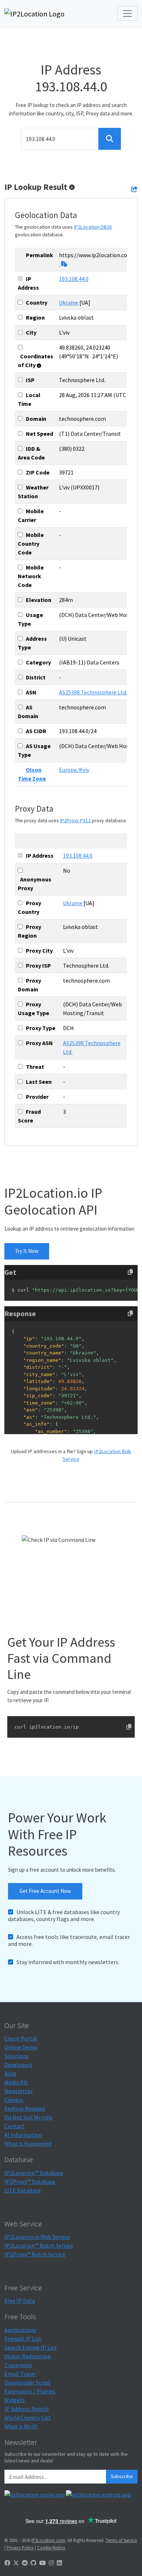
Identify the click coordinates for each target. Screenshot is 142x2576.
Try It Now (27, 1251)
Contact (15, 2126)
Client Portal (21, 2038)
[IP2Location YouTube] (43, 2563)
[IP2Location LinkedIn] (59, 2563)
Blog (10, 2073)
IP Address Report (27, 2409)
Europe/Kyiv (74, 770)
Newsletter (19, 2091)
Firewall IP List (23, 2339)
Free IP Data (20, 2301)
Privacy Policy (20, 2548)
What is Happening (28, 2144)
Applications (20, 2330)
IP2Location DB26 (93, 227)
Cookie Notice (51, 2548)
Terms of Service (121, 2540)
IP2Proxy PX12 (75, 820)
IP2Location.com (48, 2540)
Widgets (15, 2400)
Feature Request (25, 2108)
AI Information (23, 2135)
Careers (14, 2100)
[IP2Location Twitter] (16, 2563)
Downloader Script (27, 2382)
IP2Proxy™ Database (30, 2181)
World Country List (28, 2417)
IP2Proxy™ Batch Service (35, 2254)
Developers (18, 2065)
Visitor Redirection (28, 2356)
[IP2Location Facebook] (7, 2563)
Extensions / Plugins (30, 2391)
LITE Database (23, 2190)
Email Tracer (20, 2374)
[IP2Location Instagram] (51, 2563)
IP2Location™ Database (34, 2173)
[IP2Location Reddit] (25, 2563)
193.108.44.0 (74, 279)
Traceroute (18, 2365)
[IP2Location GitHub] (33, 2563)
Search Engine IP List (31, 2347)
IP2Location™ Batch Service (39, 2245)
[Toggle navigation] (127, 14)
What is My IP (21, 2426)
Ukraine (69, 302)
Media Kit (16, 2082)
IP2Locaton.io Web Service (37, 2237)
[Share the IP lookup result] (134, 189)
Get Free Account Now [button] (45, 1891)
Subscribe (122, 2476)
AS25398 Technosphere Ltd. (93, 692)
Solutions (16, 2056)
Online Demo (21, 2047)
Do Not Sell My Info (28, 2117)
